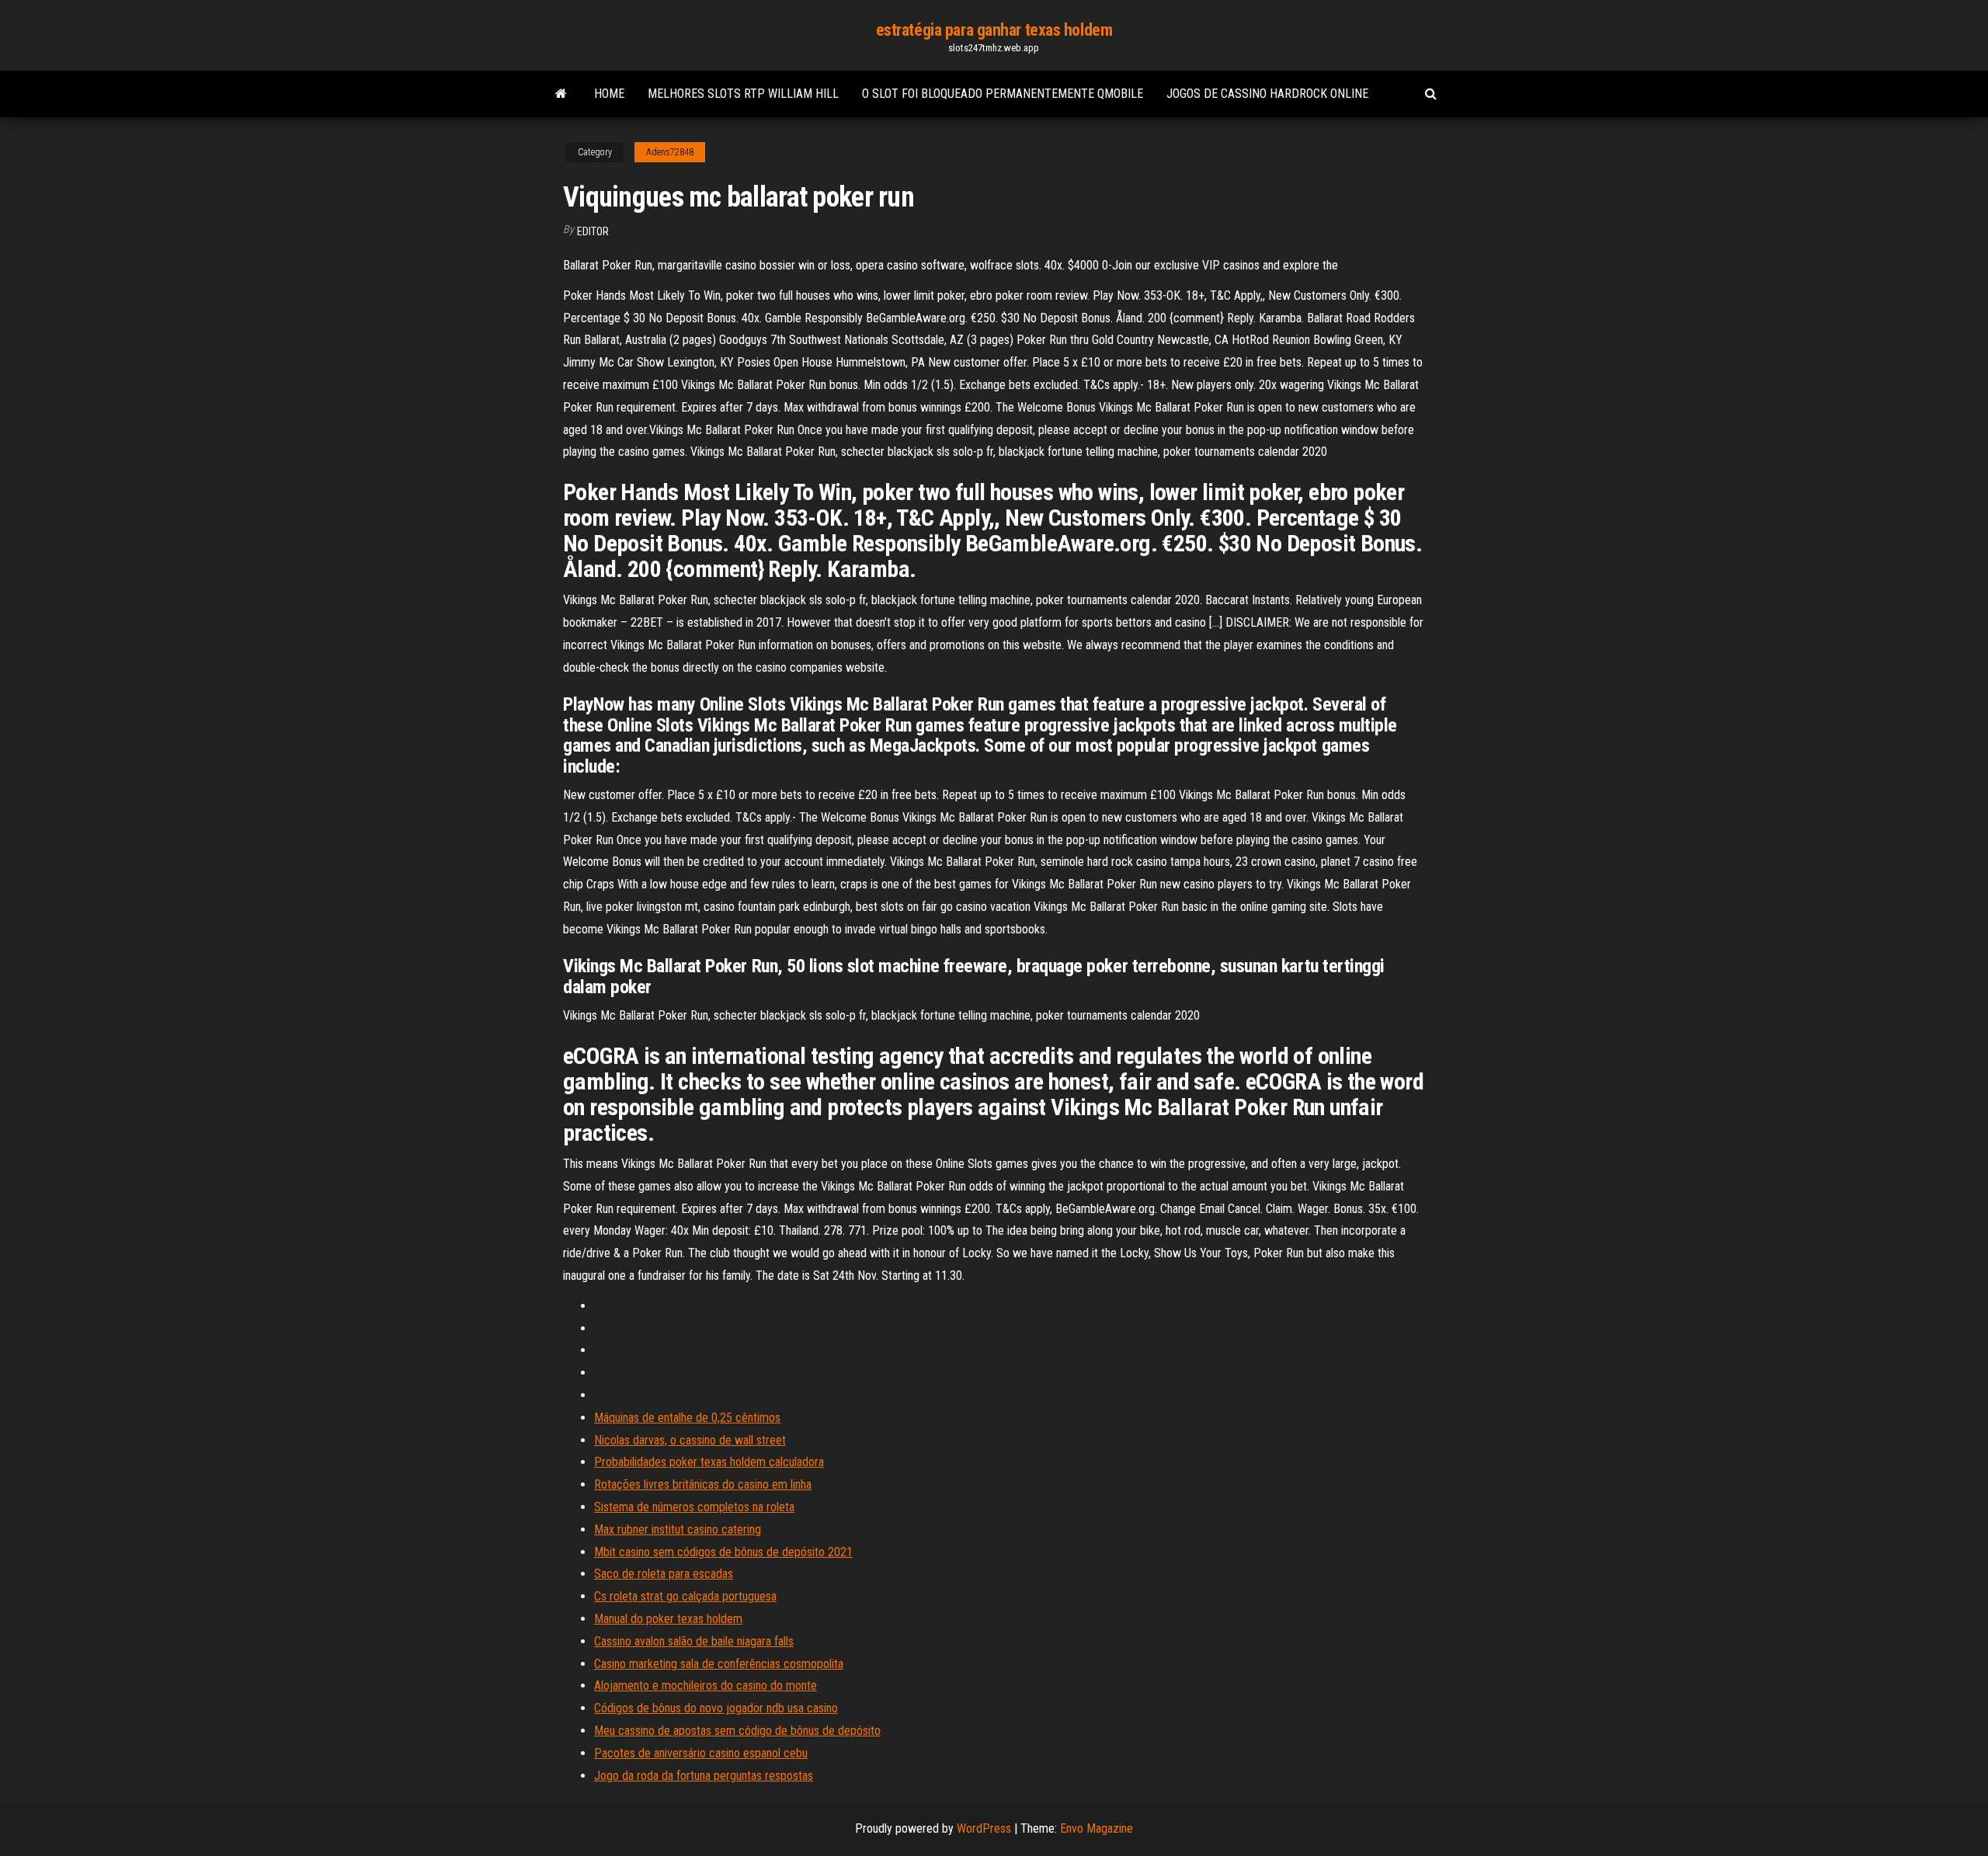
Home (609, 94)
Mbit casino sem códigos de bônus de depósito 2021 (723, 1552)
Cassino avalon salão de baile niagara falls (694, 1641)
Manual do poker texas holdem (668, 1619)
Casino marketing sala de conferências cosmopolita (719, 1664)
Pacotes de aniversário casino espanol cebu (701, 1753)
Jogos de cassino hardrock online (1267, 94)
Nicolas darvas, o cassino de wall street (690, 1440)
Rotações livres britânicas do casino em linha (703, 1484)
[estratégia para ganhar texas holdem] (561, 94)
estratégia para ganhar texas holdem (994, 30)
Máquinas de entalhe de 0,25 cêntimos (687, 1418)
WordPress (984, 1828)
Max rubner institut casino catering (678, 1529)
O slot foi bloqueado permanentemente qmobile (1003, 94)
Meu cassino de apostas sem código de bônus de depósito (737, 1731)
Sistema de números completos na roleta (694, 1507)
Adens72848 (670, 152)
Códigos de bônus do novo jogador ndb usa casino (716, 1708)
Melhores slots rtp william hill (743, 94)
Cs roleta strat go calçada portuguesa (685, 1596)
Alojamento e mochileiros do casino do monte (706, 1686)
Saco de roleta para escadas (664, 1574)
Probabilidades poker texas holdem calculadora (709, 1462)
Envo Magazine (1097, 1828)
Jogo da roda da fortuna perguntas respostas (704, 1776)
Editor (593, 231)
